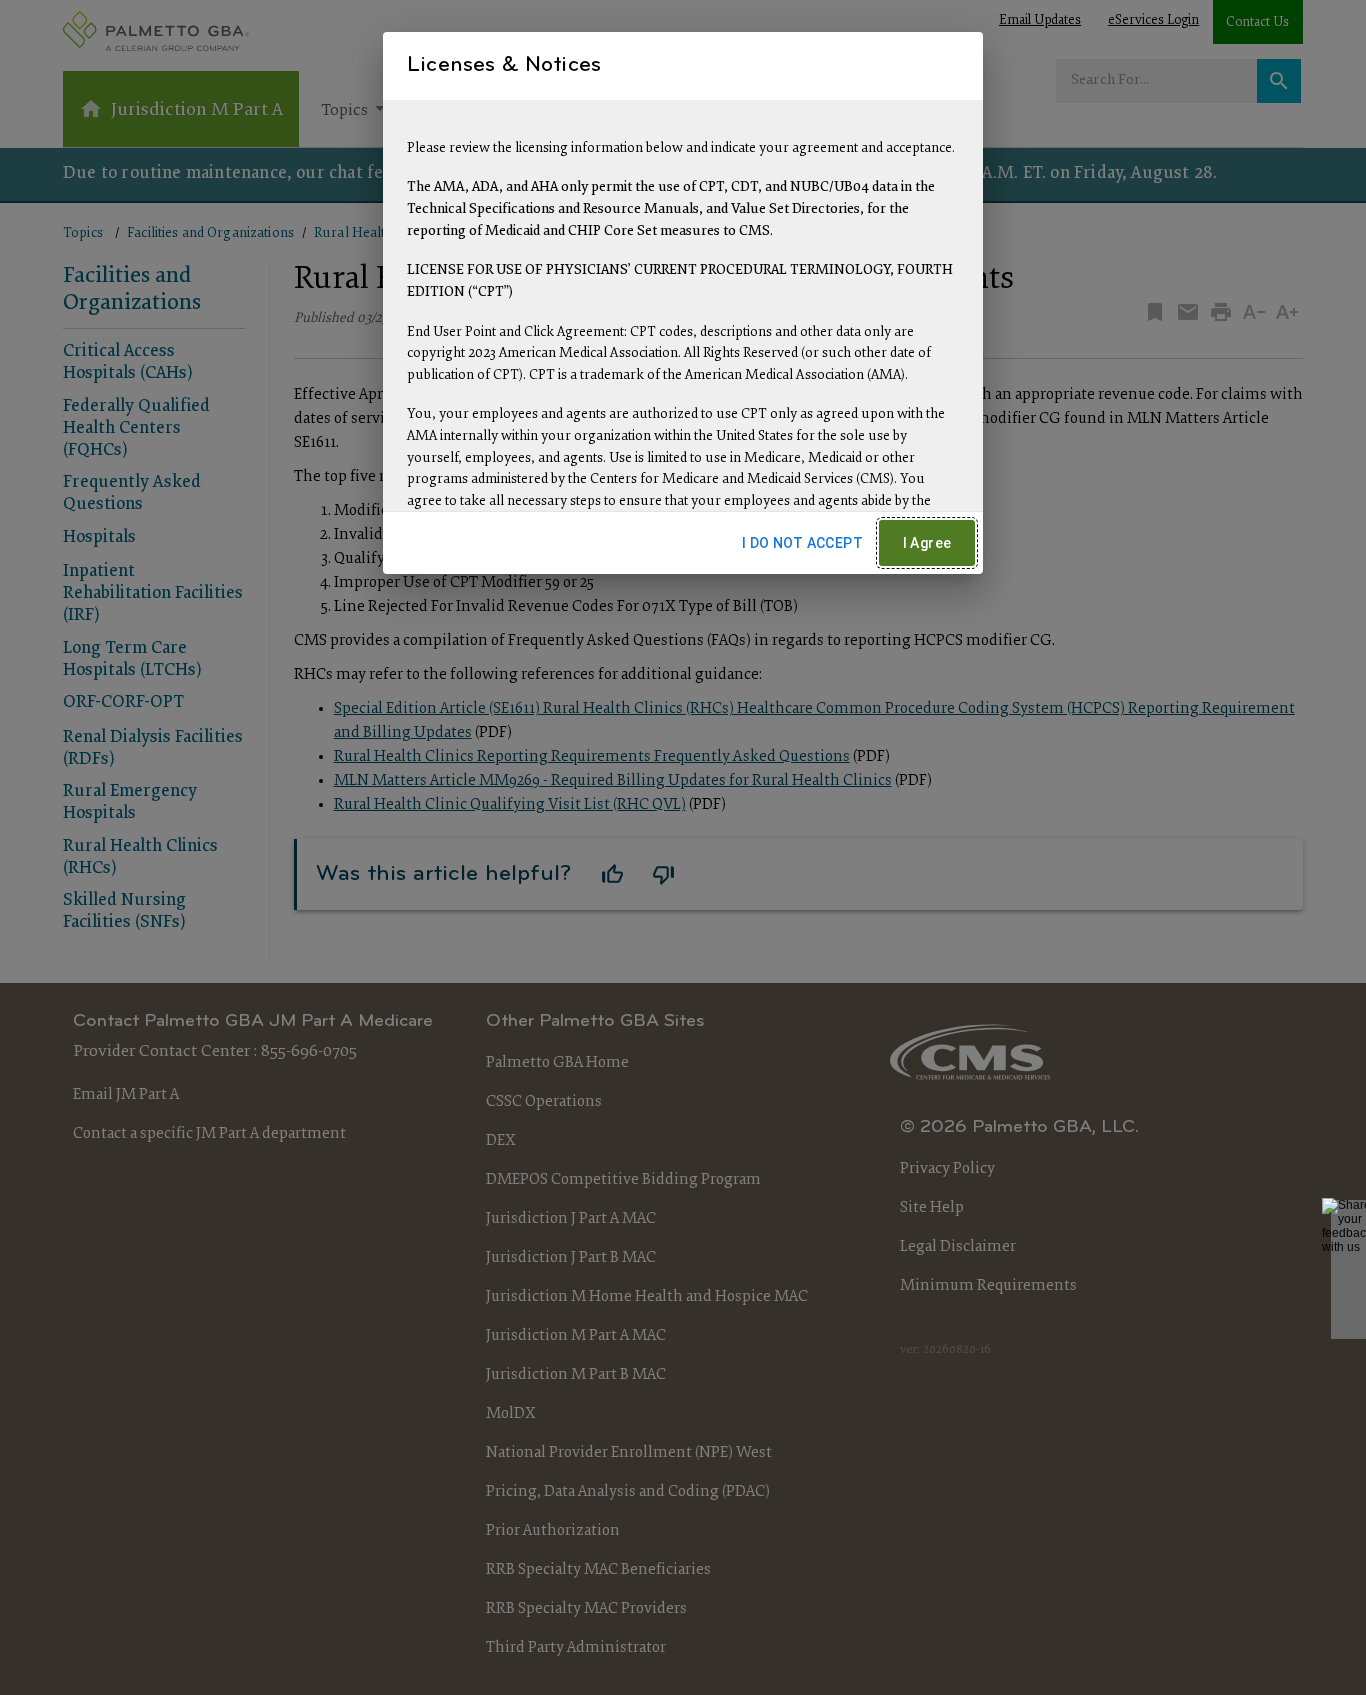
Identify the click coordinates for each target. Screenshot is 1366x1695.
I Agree (927, 543)
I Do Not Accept (802, 543)
